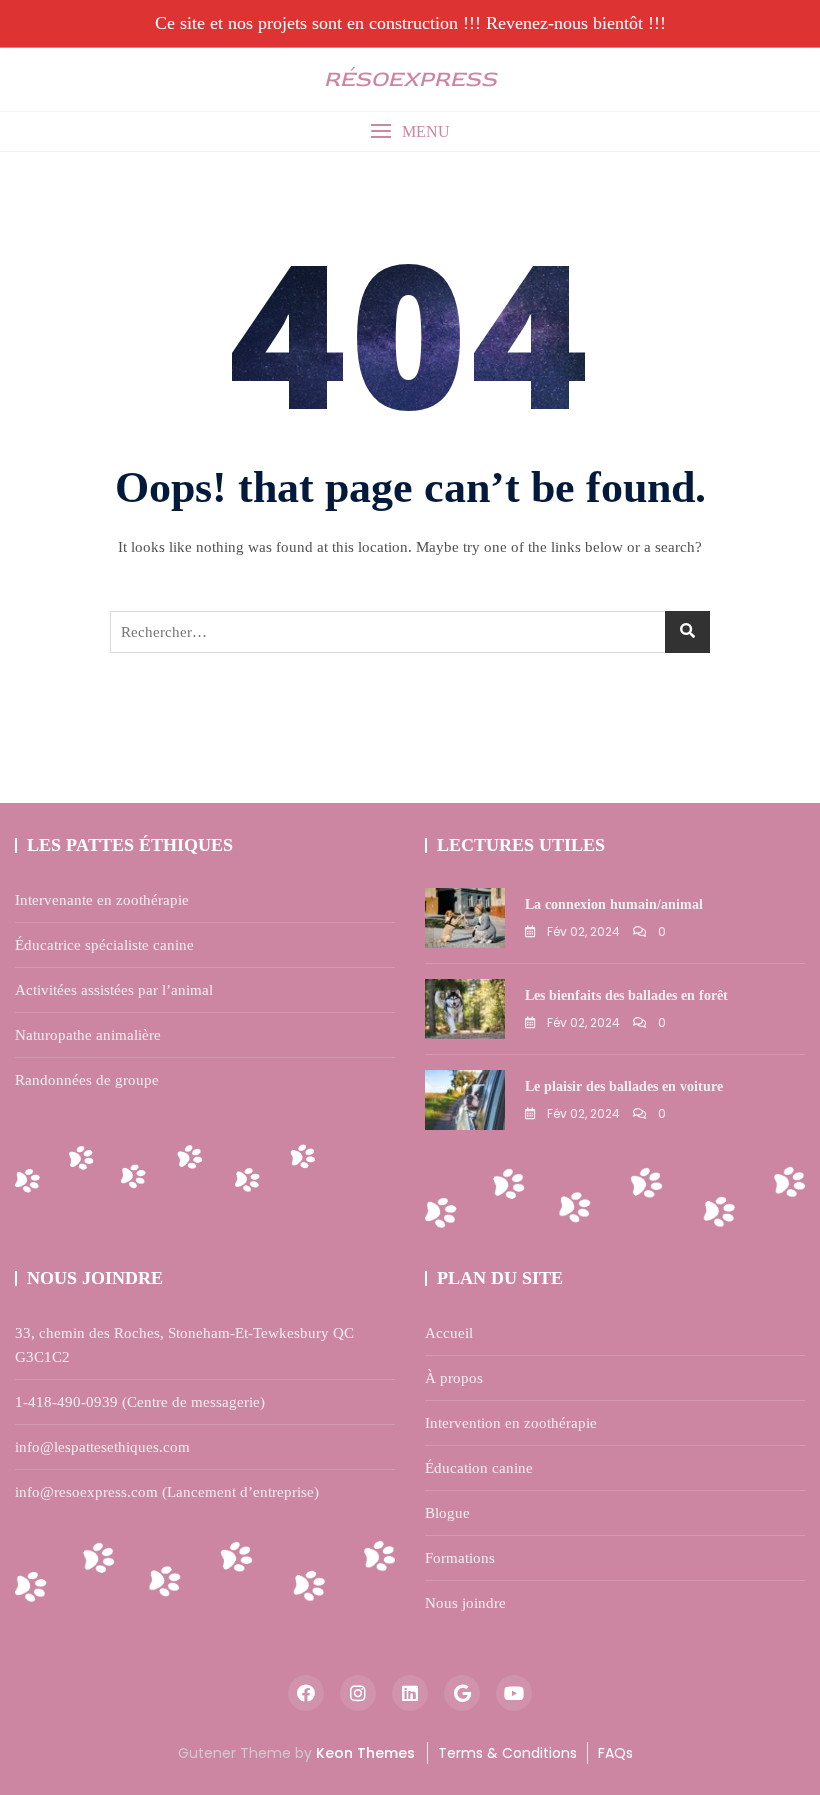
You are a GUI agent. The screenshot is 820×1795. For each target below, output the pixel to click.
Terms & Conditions (507, 1753)
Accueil (449, 1333)
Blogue (447, 1513)
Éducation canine (479, 1468)
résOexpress (410, 79)
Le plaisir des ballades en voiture (624, 1086)
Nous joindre (465, 1603)
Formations (460, 1558)
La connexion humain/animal (614, 904)
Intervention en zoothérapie (511, 1423)
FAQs (615, 1753)
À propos (454, 1378)
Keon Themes (365, 1753)
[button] (410, 131)
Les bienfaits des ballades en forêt (626, 995)
